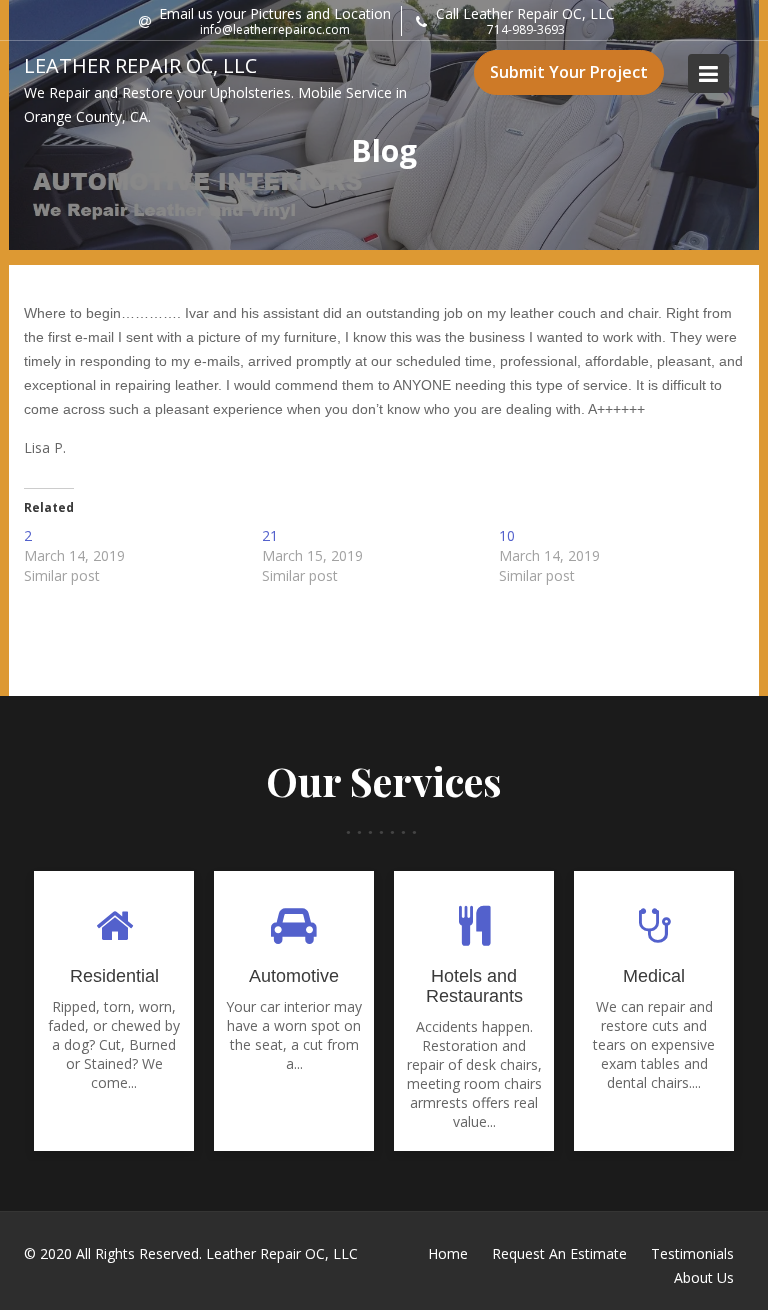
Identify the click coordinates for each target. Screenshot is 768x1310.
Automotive (294, 976)
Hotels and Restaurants (474, 986)
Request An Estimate (559, 1253)
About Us (704, 1277)
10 (507, 535)
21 (270, 535)
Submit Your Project (569, 72)
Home (448, 1253)
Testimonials (692, 1253)
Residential (114, 976)
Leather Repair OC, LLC (140, 65)
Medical (654, 976)
